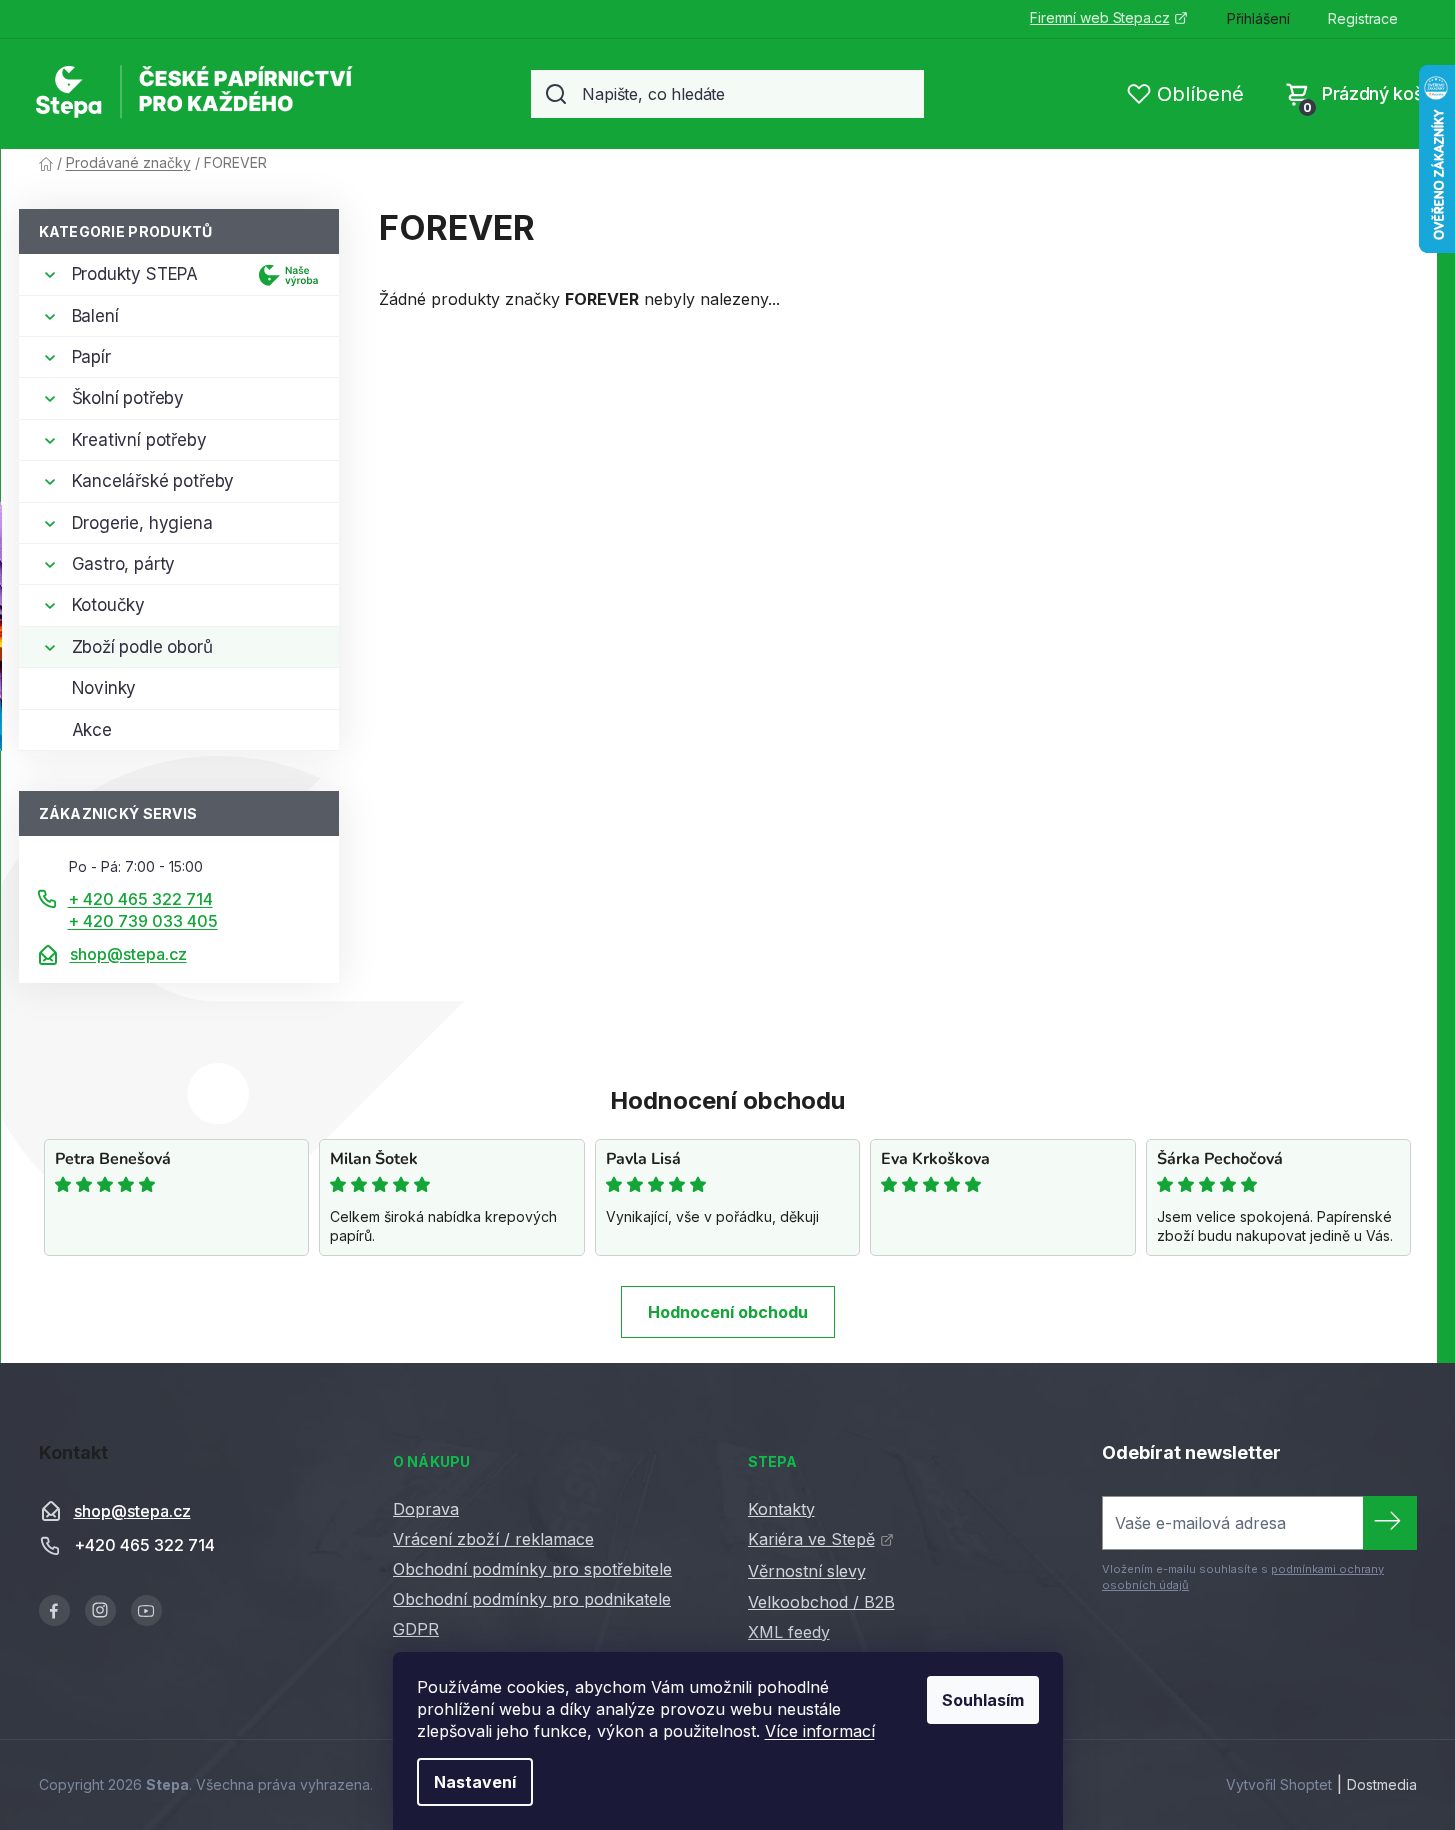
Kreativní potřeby (139, 440)
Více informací (820, 1731)
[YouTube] (146, 1610)
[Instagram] (100, 1610)
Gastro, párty (124, 564)
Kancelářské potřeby (153, 481)
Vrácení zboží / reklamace (493, 1539)
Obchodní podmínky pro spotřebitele (532, 1569)
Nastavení (475, 1782)
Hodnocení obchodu (728, 1312)
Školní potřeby (128, 398)
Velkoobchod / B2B (821, 1602)
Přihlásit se (1390, 1523)
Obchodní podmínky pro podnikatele (532, 1599)
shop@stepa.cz (128, 954)
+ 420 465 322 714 (140, 899)
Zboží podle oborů (142, 647)
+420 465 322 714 (144, 1545)
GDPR (416, 1629)
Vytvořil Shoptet (1279, 1784)
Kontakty (781, 1509)
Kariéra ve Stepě (811, 1539)
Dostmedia (1382, 1784)
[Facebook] (54, 1610)
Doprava (426, 1509)
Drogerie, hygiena (142, 523)
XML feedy (789, 1632)
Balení (95, 316)
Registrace (1363, 18)
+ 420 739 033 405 (143, 921)
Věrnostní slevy (807, 1571)
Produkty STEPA (135, 274)
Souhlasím (983, 1700)
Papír (91, 357)
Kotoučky (109, 605)
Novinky (104, 688)
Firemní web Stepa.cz (1099, 17)
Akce (92, 730)
